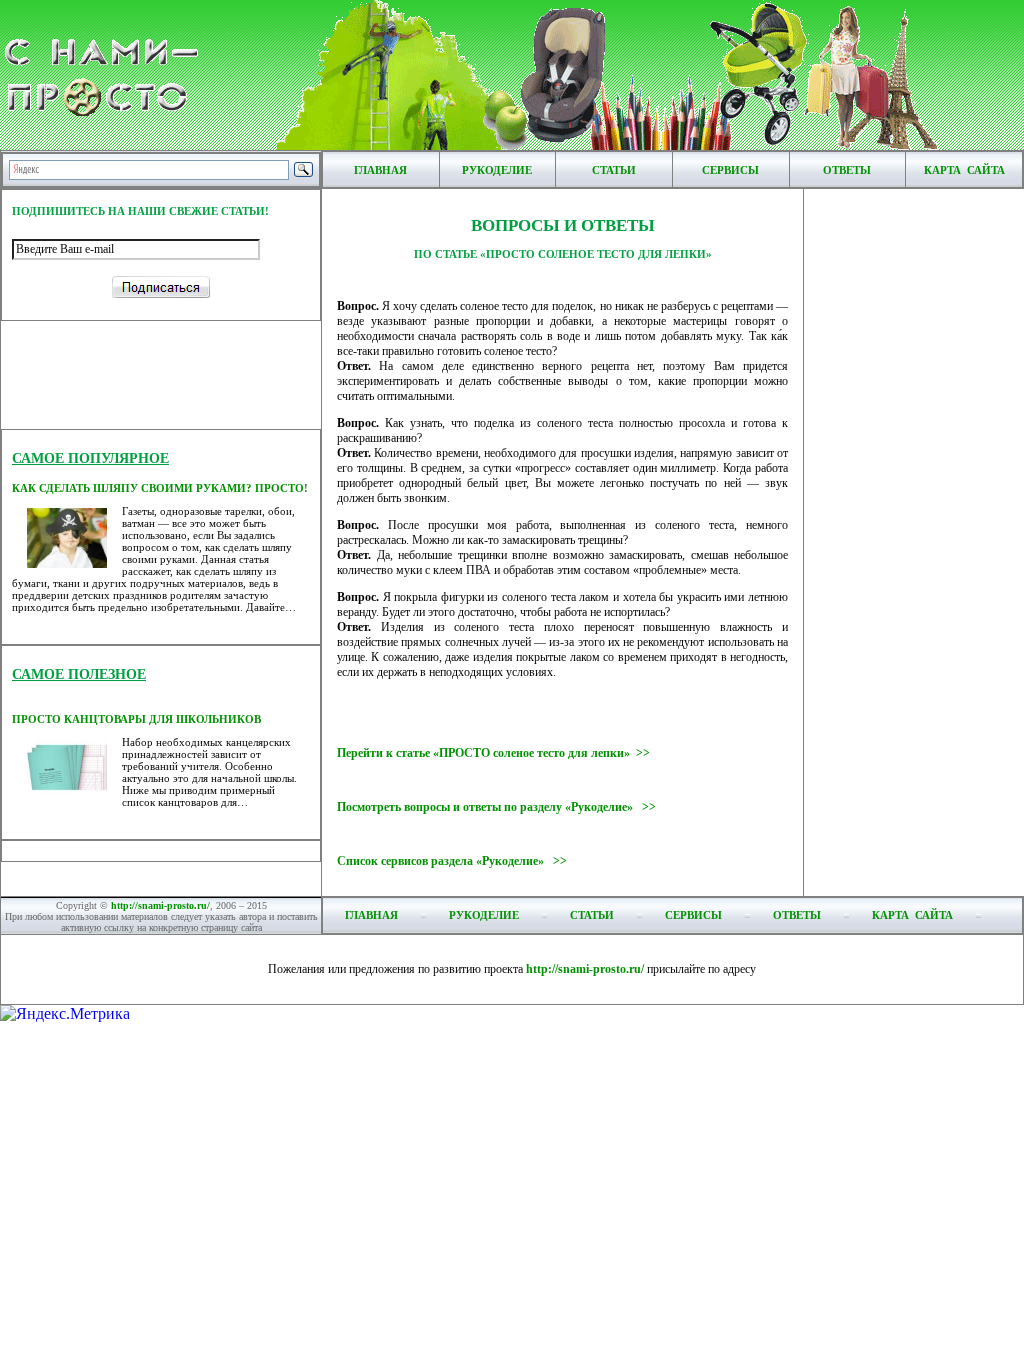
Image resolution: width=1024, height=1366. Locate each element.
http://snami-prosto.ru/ (160, 905)
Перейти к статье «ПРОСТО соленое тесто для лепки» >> (493, 753)
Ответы (847, 170)
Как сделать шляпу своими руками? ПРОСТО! (160, 488)
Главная (380, 170)
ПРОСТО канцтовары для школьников (136, 719)
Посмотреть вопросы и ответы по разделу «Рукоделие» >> (496, 807)
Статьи (614, 170)
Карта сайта (964, 170)
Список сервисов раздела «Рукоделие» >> (452, 861)
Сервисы (730, 170)
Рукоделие (497, 170)
